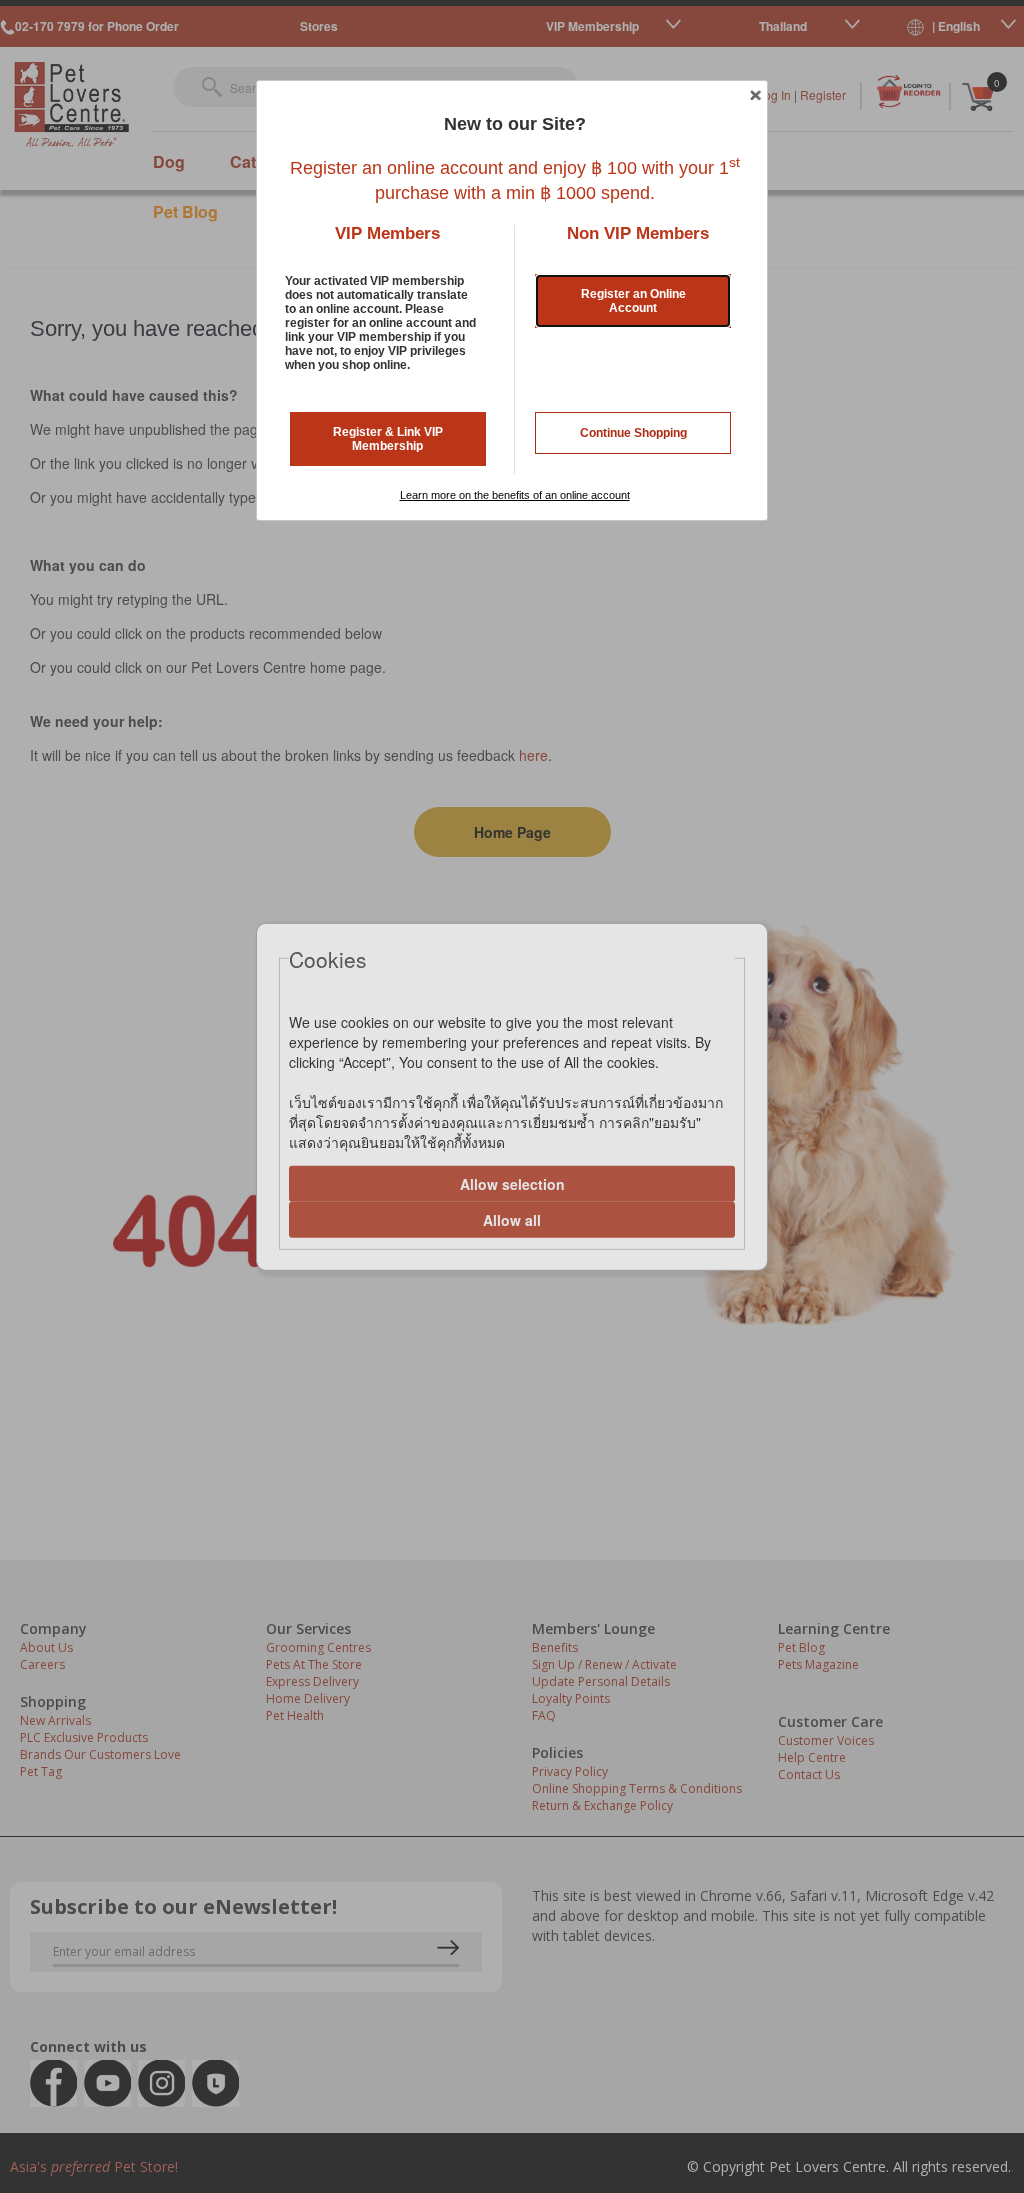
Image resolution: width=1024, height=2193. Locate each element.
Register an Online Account (633, 301)
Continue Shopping (633, 433)
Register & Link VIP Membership (388, 439)
